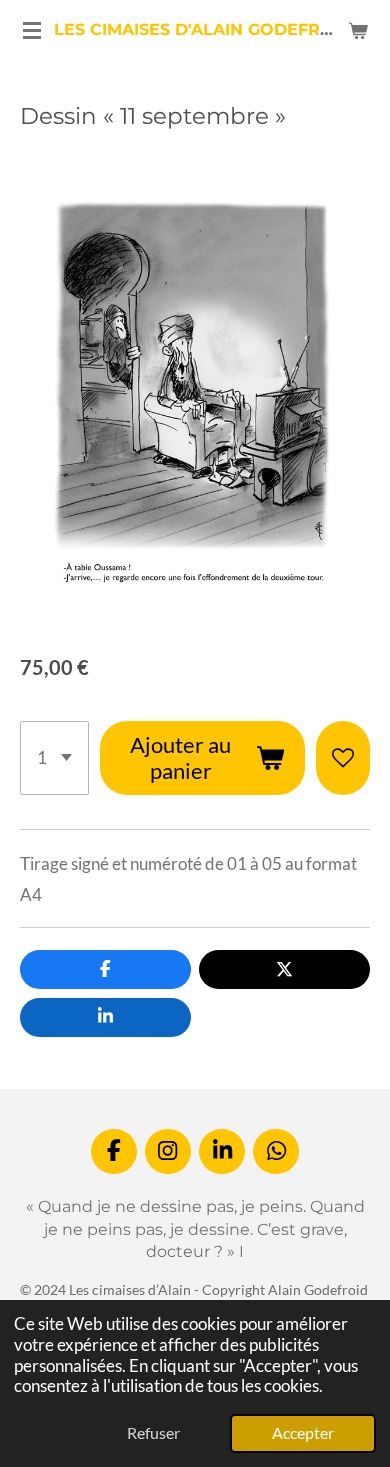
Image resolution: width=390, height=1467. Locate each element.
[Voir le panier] (358, 30)
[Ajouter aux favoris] (343, 758)
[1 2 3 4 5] (54, 758)
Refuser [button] (153, 1433)
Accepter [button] (303, 1433)
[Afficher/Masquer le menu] (32, 30)
